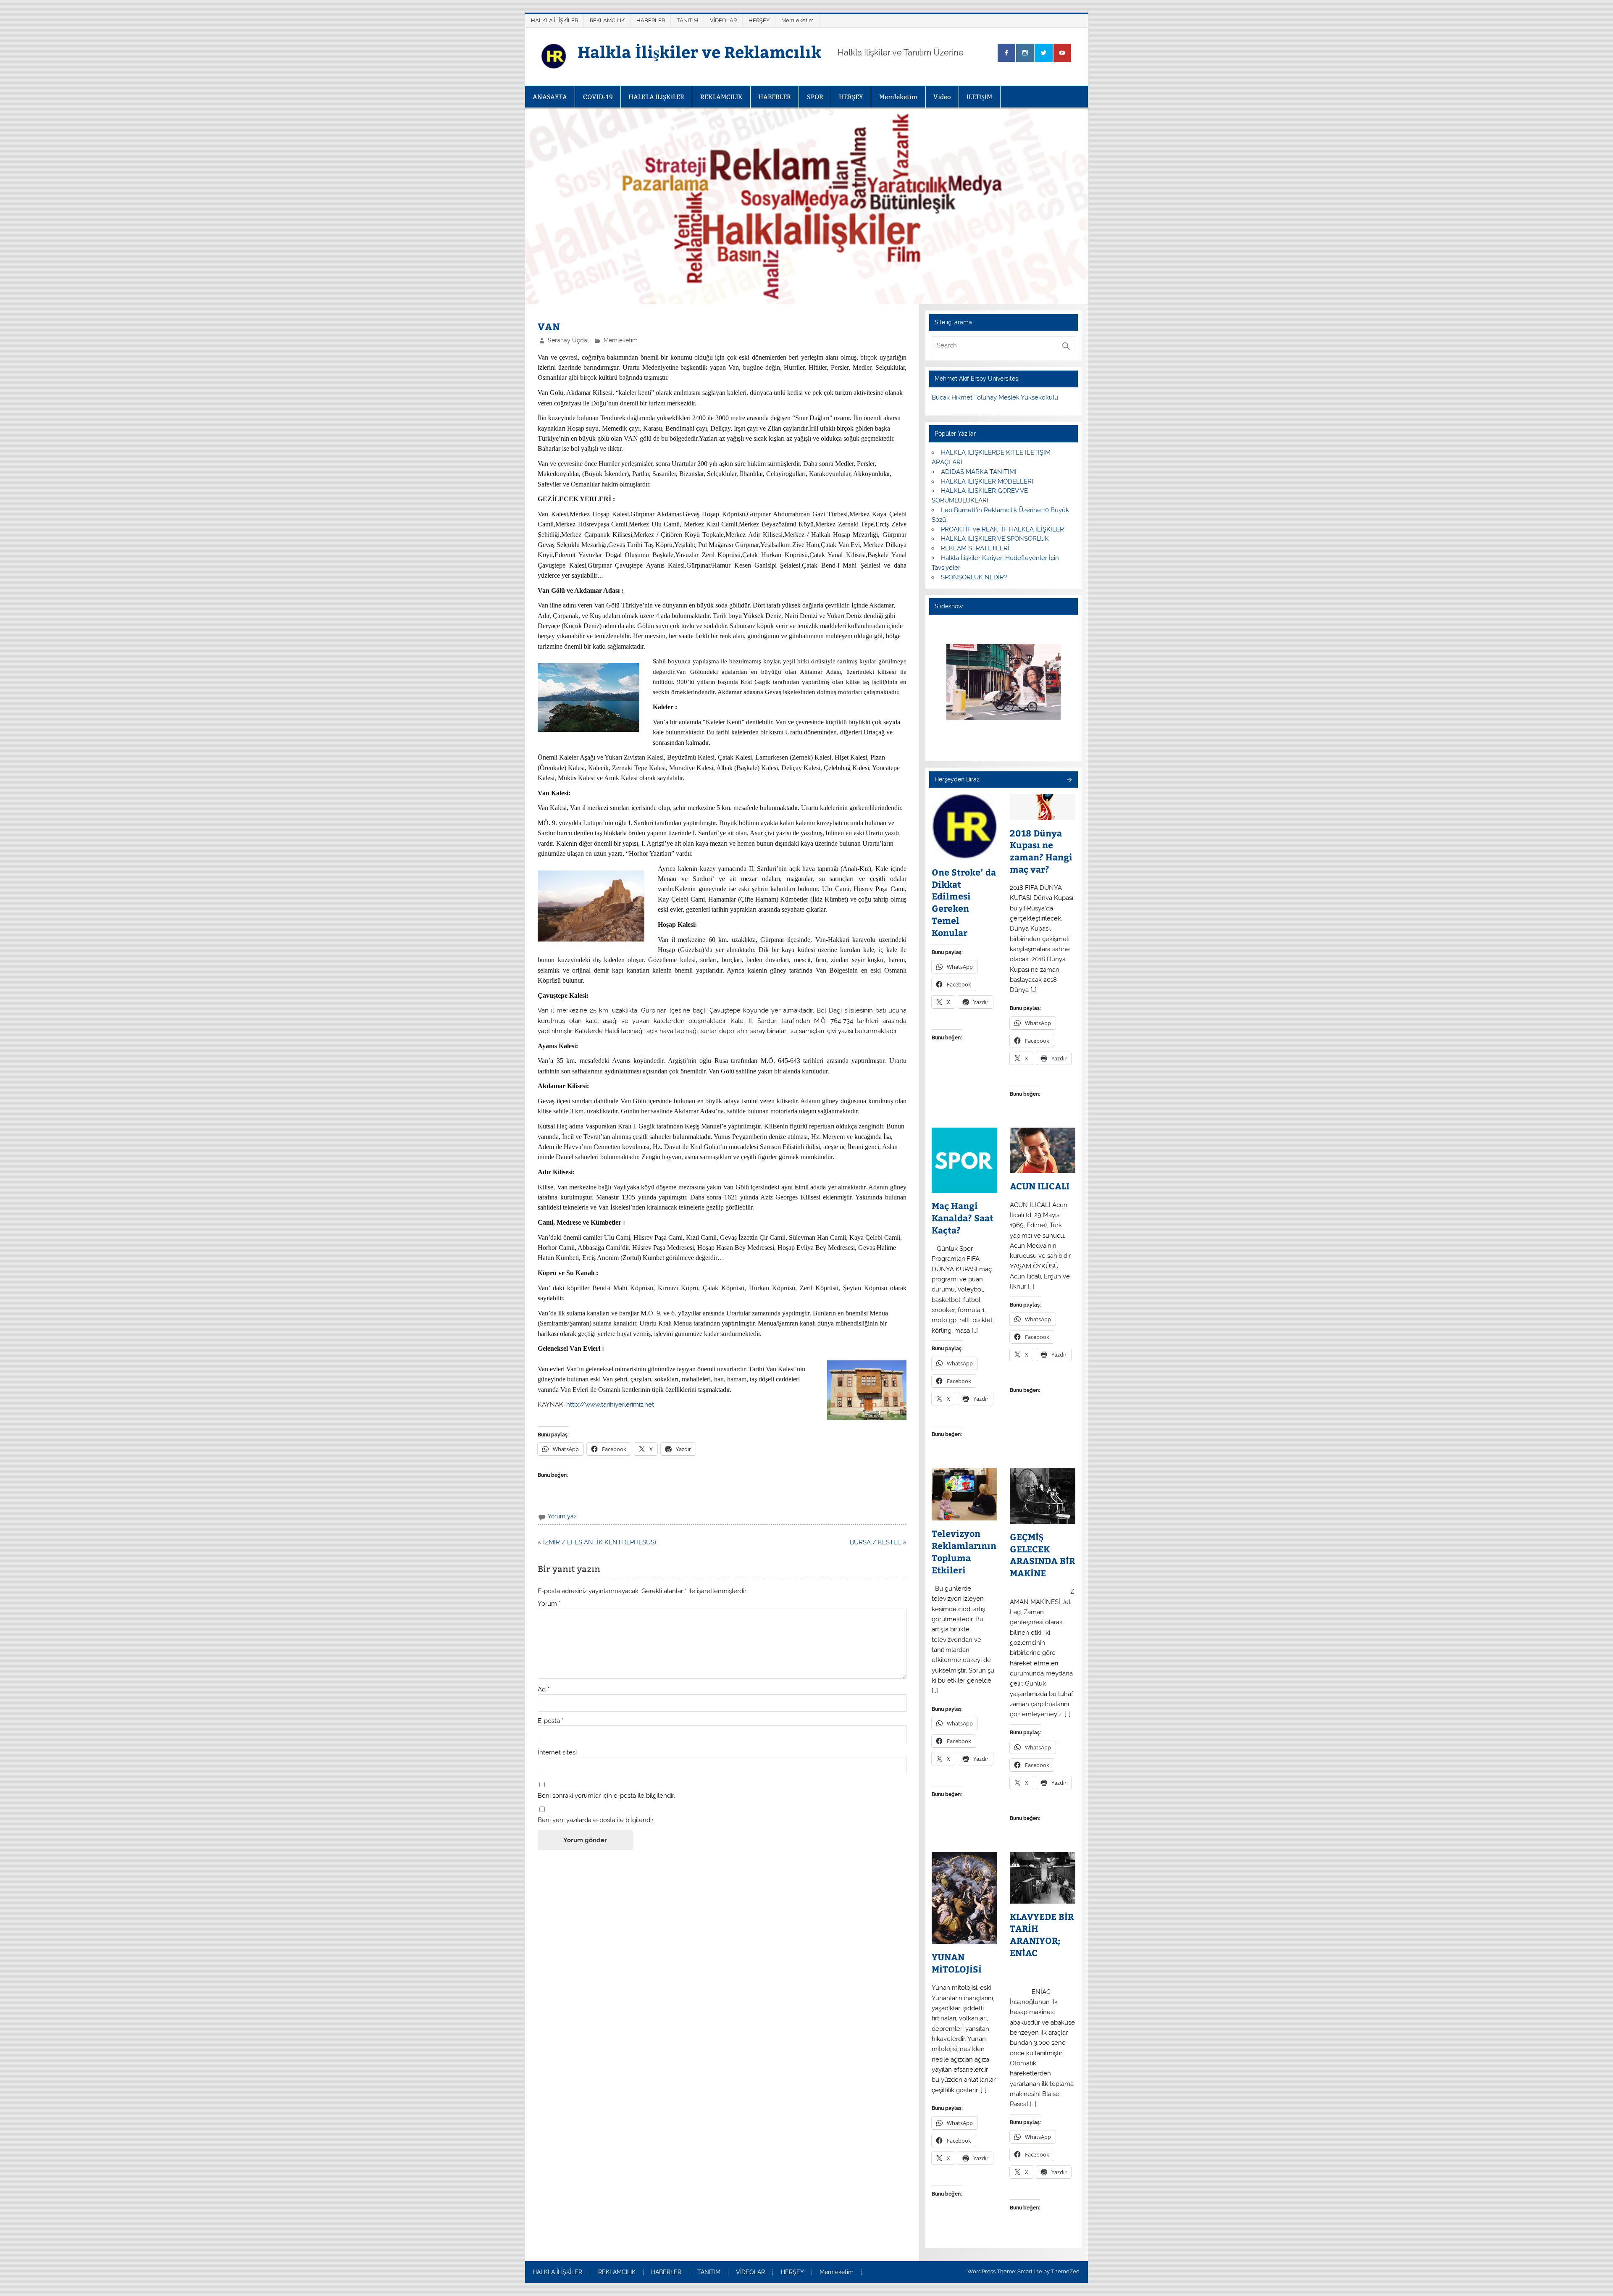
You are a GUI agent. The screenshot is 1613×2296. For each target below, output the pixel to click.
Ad (544, 1690)
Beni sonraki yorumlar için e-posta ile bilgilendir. (606, 1796)
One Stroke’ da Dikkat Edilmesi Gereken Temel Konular (964, 902)
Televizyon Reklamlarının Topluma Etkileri (964, 1552)
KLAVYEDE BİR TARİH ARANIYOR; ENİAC (1042, 1935)
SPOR (815, 97)
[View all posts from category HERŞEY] (1069, 780)
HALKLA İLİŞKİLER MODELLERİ (987, 481)
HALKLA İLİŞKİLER (554, 20)
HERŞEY (759, 20)
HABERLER (651, 20)
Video (942, 97)
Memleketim (797, 20)
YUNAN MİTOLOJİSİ (957, 1963)
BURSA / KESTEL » (878, 1542)
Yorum (549, 1604)
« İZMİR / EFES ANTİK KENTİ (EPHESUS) (597, 1542)
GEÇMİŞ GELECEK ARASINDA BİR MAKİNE (1042, 1555)
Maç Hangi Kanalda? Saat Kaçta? (963, 1218)
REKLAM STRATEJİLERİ (975, 548)
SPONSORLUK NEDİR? (974, 577)
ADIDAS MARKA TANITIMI (979, 472)
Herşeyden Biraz (957, 779)
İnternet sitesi (557, 1753)
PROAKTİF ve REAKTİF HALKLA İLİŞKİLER (1002, 529)
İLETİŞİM (979, 97)
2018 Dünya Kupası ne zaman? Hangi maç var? (1041, 851)
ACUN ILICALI (1040, 1186)
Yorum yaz (562, 1516)
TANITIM (687, 20)
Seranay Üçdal (568, 340)
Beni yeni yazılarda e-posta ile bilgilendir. (596, 1820)
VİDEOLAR (723, 20)
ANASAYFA (550, 97)
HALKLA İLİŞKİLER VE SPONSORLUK (995, 539)
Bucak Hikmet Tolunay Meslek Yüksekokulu (995, 397)
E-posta (551, 1721)
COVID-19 (598, 97)
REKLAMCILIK (607, 20)
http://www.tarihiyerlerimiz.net (610, 1404)
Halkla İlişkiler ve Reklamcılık (699, 51)
